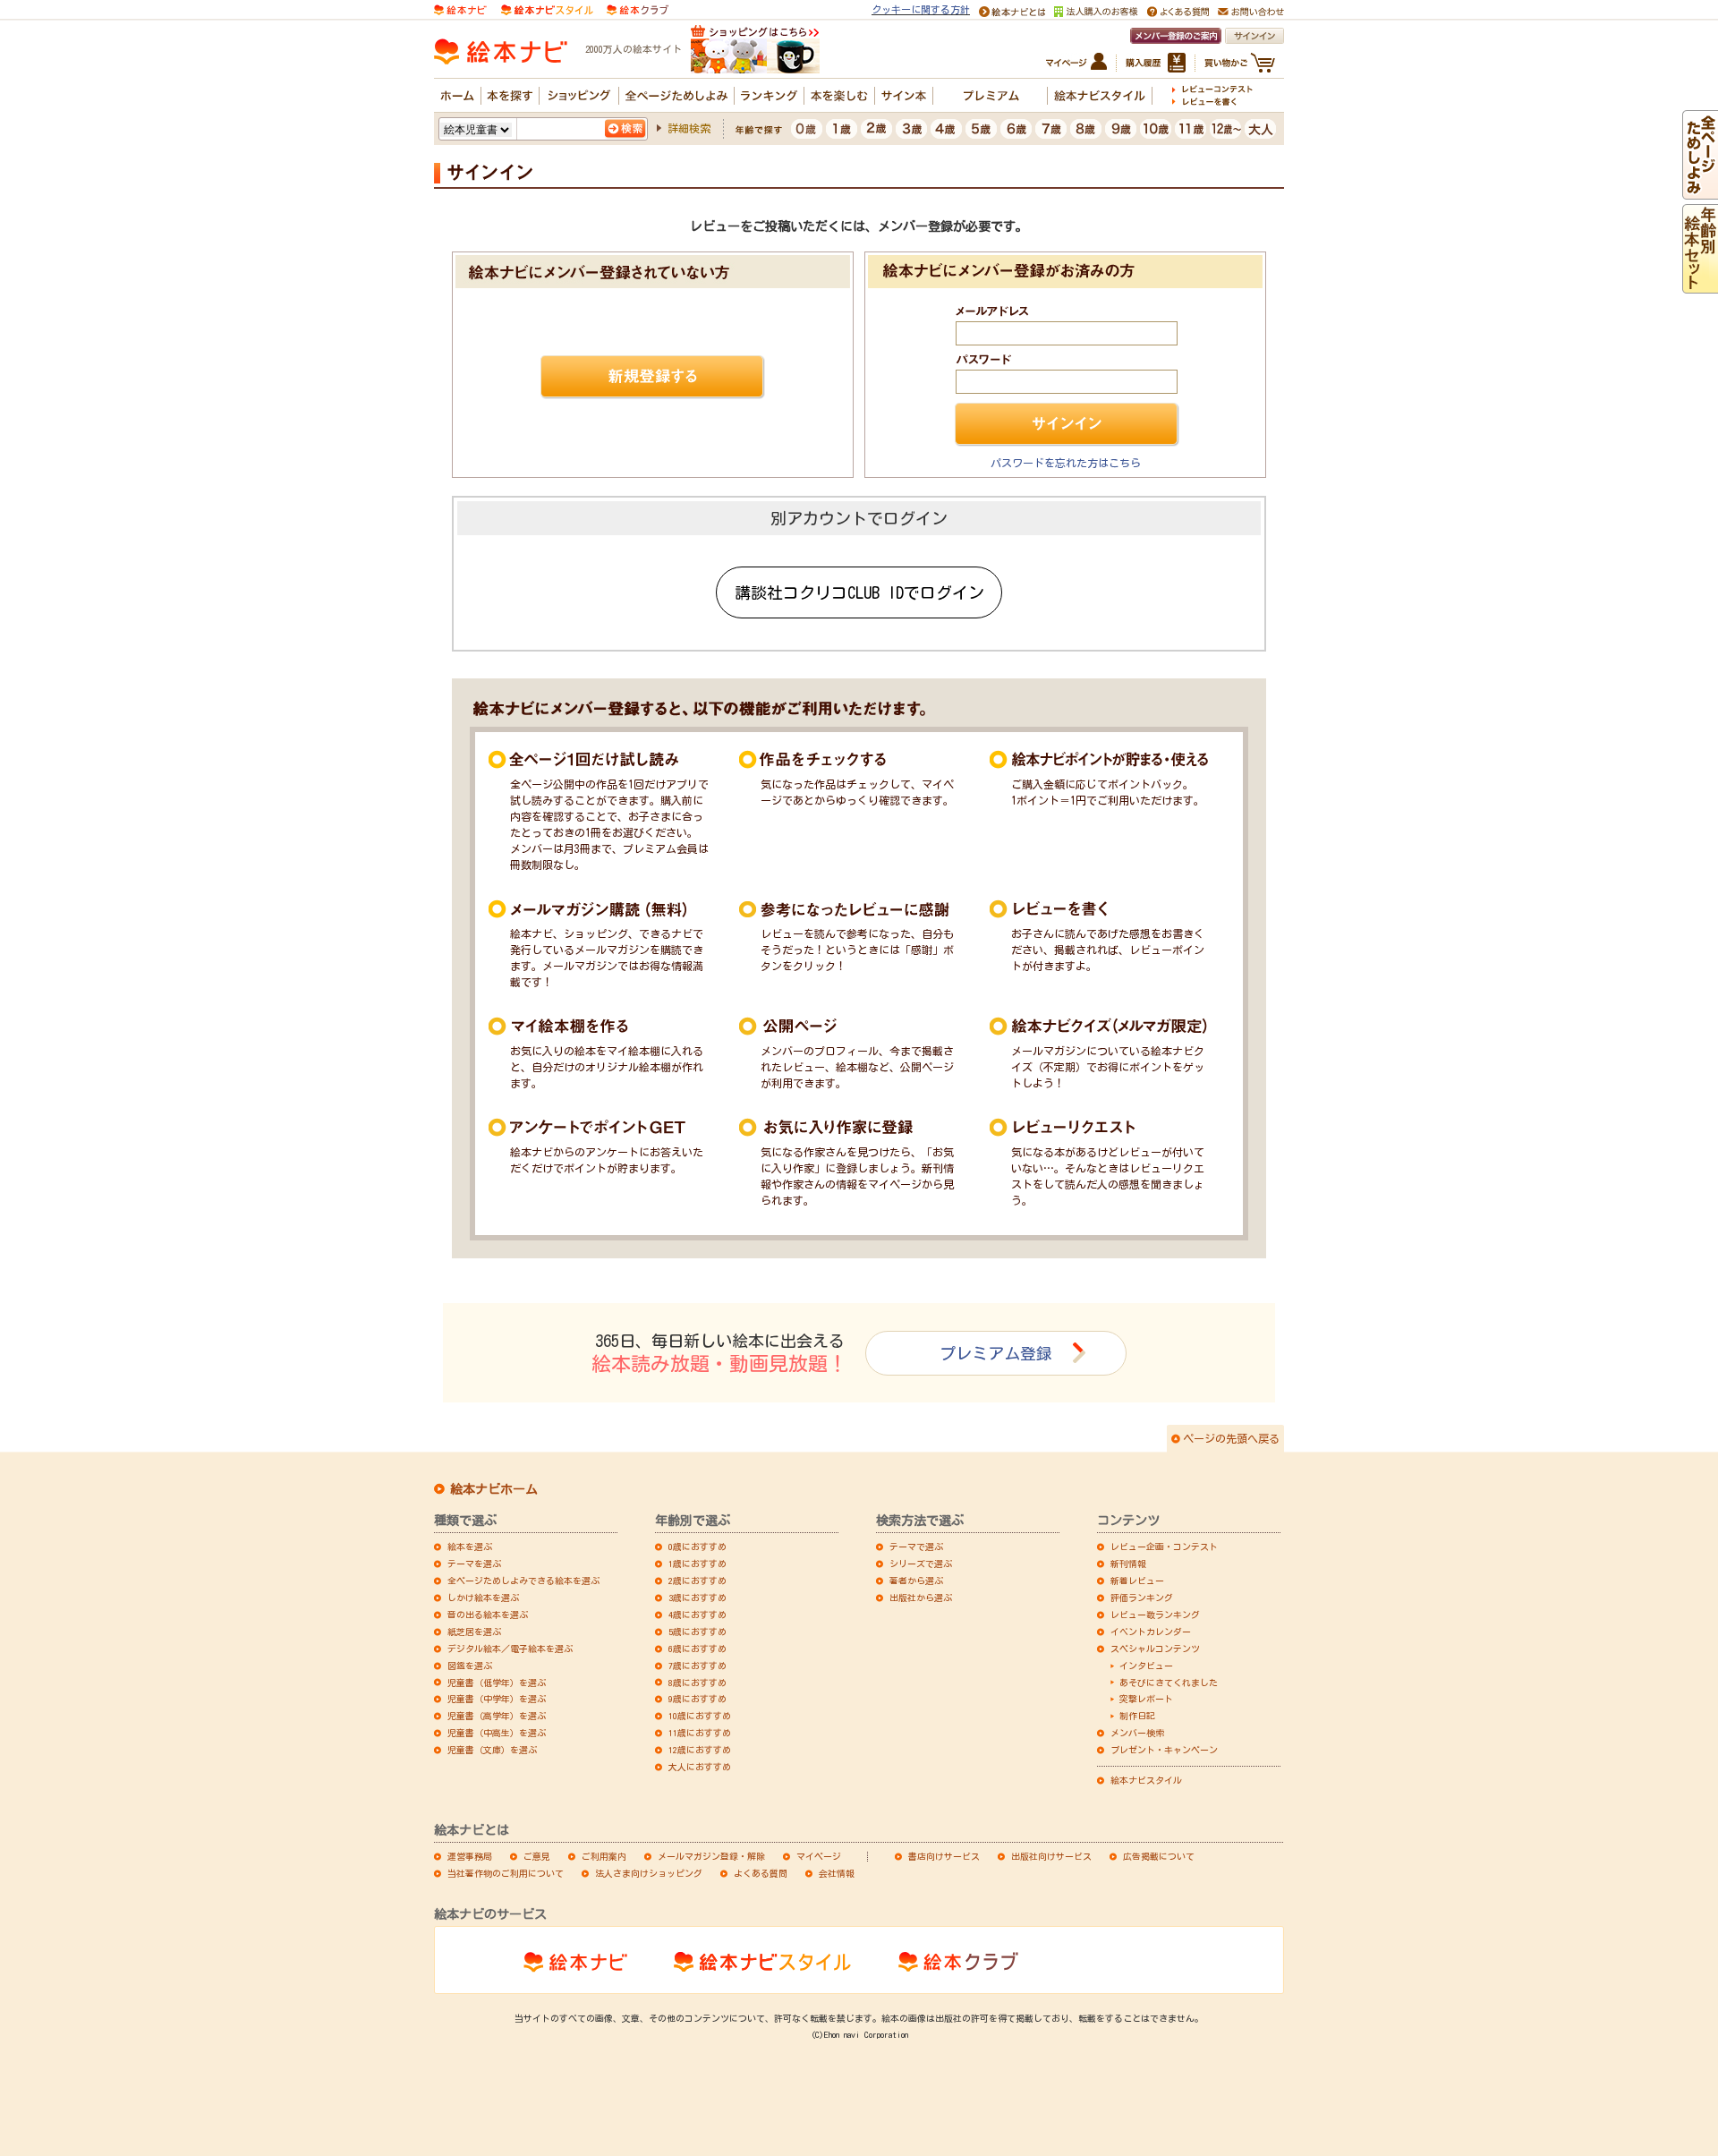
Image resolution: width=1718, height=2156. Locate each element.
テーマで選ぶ (916, 1547)
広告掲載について (1159, 1856)
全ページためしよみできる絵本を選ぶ (523, 1581)
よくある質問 (761, 1873)
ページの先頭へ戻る (1231, 1438)
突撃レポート (1146, 1699)
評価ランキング (1142, 1598)
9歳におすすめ (697, 1699)
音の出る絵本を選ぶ (488, 1615)
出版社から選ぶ (921, 1598)
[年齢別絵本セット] (1700, 285)
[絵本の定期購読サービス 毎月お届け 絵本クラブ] (638, 8)
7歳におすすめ (697, 1666)
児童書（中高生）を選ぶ (497, 1733)
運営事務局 (470, 1856)
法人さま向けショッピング (649, 1873)
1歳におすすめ (697, 1564)
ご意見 (537, 1856)
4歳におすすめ (697, 1615)
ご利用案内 (604, 1856)
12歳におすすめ (700, 1750)
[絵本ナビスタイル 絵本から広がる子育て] (547, 8)
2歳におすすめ (697, 1581)
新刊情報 (1128, 1564)
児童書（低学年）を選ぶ (497, 1683)
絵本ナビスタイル (1146, 1780)
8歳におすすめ (697, 1683)
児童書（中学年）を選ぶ (497, 1699)
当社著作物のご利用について (506, 1873)
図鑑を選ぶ (470, 1666)
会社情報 (837, 1873)
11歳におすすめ (700, 1733)
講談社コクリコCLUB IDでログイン (859, 592)
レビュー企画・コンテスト (1164, 1547)
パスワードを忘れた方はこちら (1066, 463)
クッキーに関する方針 (921, 9)
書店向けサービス (944, 1856)
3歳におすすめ (697, 1598)
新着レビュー (1137, 1581)
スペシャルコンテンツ (1155, 1649)
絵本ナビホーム (494, 1489)
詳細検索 (689, 128)
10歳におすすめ (700, 1716)
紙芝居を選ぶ (474, 1632)
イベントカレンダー (1151, 1632)
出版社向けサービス (1051, 1856)
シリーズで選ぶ (921, 1564)
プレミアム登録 (996, 1353)
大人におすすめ (700, 1767)
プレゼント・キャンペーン (1164, 1750)
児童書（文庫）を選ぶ (492, 1750)
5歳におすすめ (697, 1632)
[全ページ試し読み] (1700, 192)
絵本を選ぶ (470, 1547)
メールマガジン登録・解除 (711, 1856)
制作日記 (1137, 1716)
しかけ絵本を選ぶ (483, 1598)
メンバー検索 (1137, 1733)
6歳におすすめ (697, 1649)
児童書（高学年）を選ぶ (497, 1716)
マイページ (819, 1856)
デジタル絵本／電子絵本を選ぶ (510, 1649)
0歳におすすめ (697, 1547)
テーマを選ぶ (474, 1564)
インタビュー (1146, 1666)
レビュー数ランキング (1155, 1615)
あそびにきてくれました (1169, 1683)
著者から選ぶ (916, 1581)
